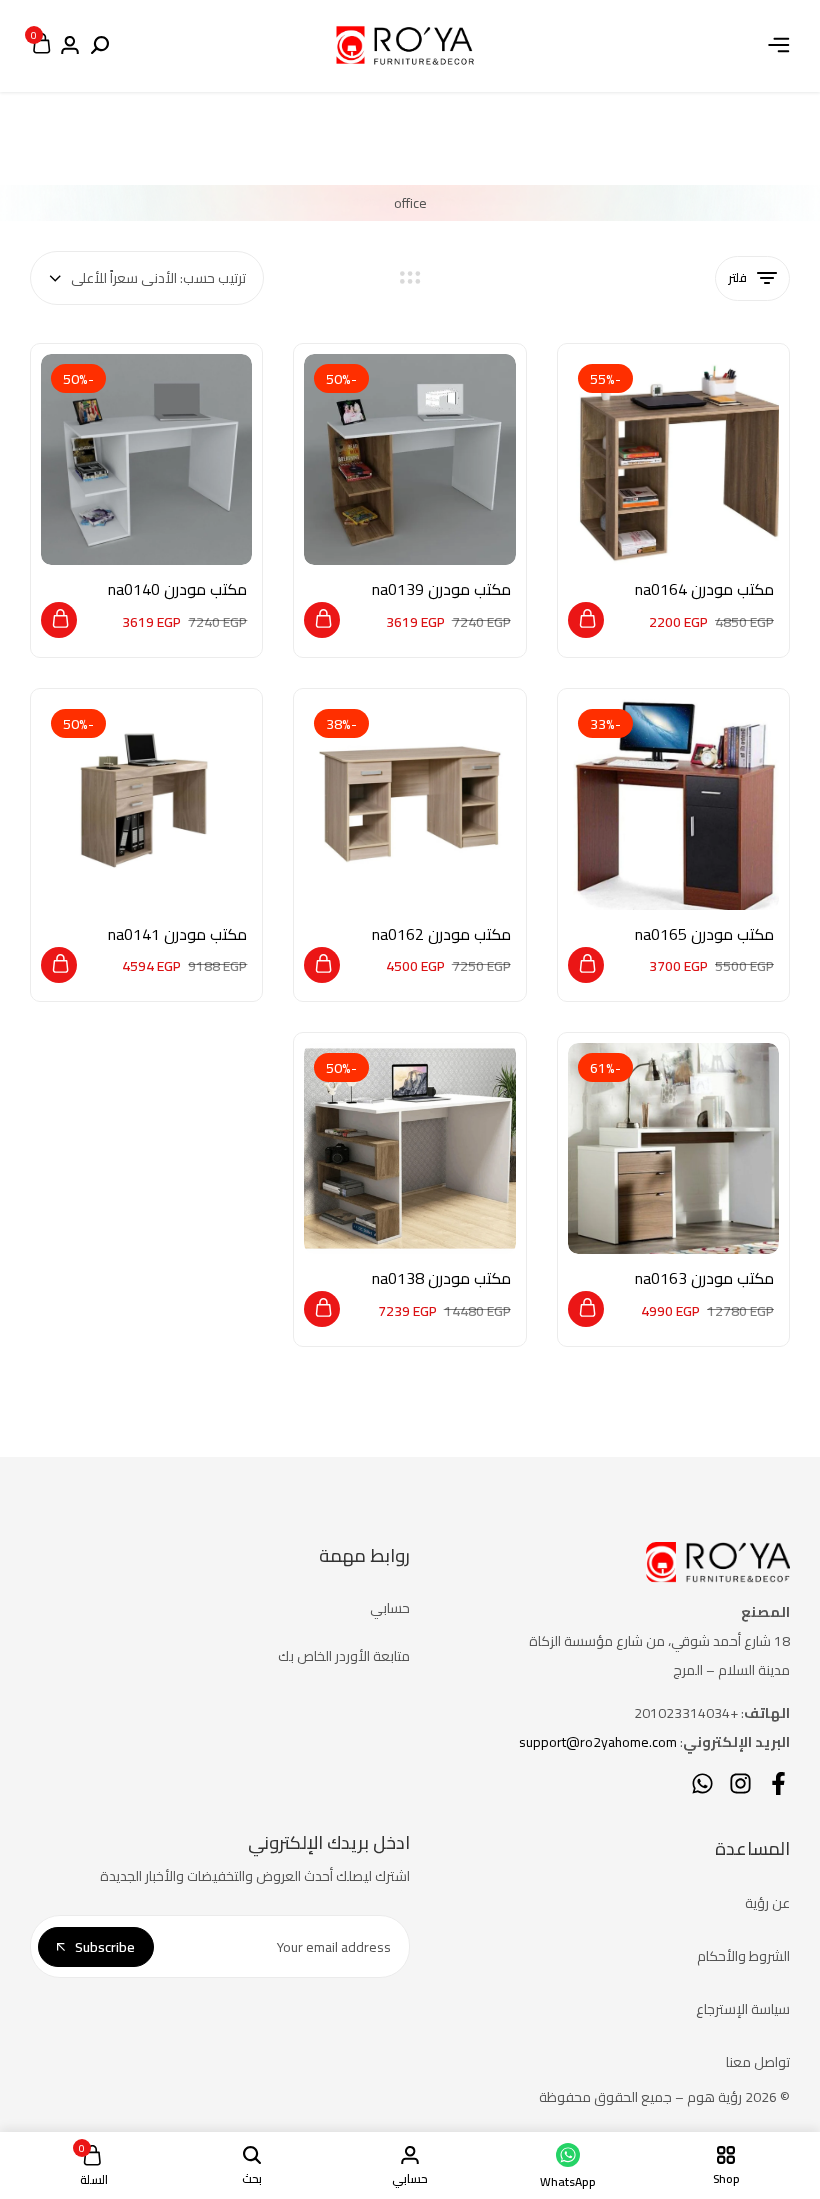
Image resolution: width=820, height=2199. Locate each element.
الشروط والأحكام (743, 1956)
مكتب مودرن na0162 (441, 934)
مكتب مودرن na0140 (177, 589)
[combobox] (147, 278)
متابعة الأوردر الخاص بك (344, 1656)
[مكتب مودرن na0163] (673, 1148)
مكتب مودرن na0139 (441, 589)
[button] (586, 620)
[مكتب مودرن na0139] (409, 459)
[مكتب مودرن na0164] (673, 459)
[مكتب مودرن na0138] (409, 1148)
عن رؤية (767, 1903)
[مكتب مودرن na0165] (673, 804)
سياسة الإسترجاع (743, 2009)
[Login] (70, 46)
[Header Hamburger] (779, 45)
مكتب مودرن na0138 (441, 1278)
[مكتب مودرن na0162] (409, 804)
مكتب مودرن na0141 (177, 934)
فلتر (737, 277)
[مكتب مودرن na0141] (146, 804)
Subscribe (105, 1947)
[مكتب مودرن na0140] (146, 459)
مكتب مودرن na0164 (704, 589)
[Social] (778, 1783)
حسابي (390, 1608)
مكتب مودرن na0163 (704, 1278)
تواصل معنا (758, 2062)
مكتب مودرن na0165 (704, 934)
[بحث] (100, 46)
